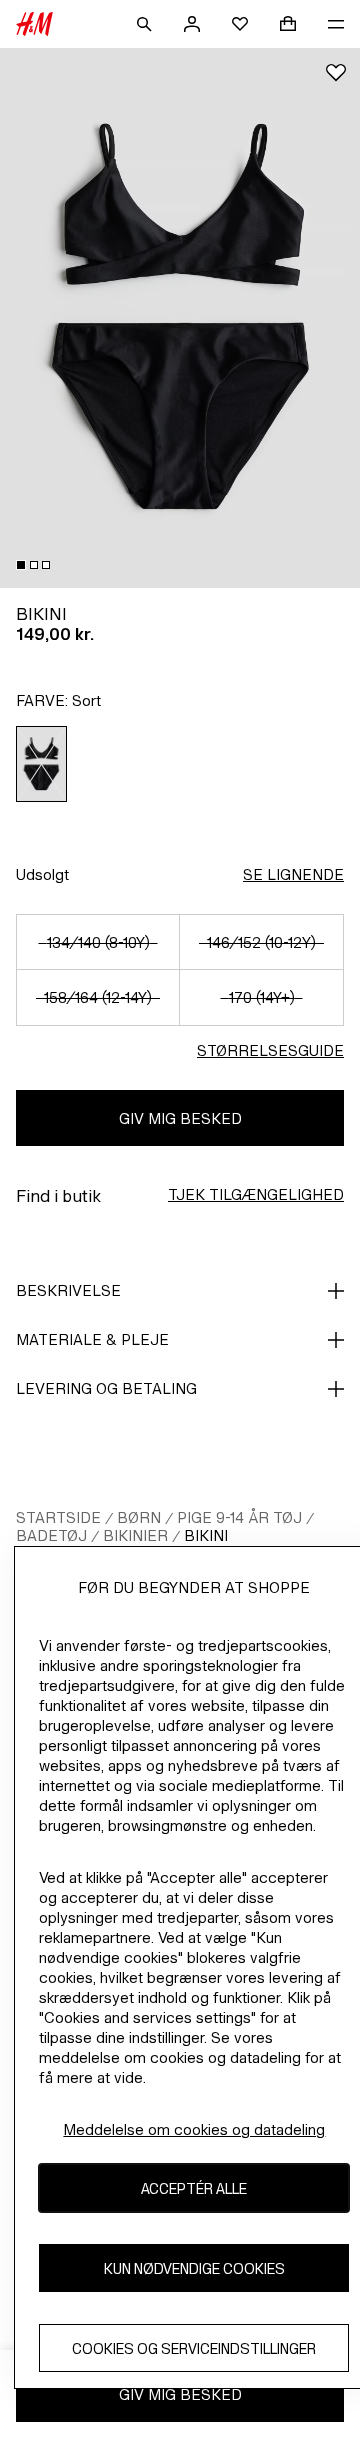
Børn (139, 1517)
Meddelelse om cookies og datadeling (194, 2129)
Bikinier (135, 1535)
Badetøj (51, 1535)
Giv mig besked (180, 1118)
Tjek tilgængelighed (256, 1194)
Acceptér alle (194, 2188)
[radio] (42, 764)
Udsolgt (42, 874)
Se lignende (293, 874)
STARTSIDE (58, 1517)
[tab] (21, 565)
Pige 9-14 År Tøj (239, 1517)
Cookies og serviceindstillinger (194, 2348)
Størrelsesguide (270, 1050)
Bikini (206, 1535)
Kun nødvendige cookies (194, 2268)
